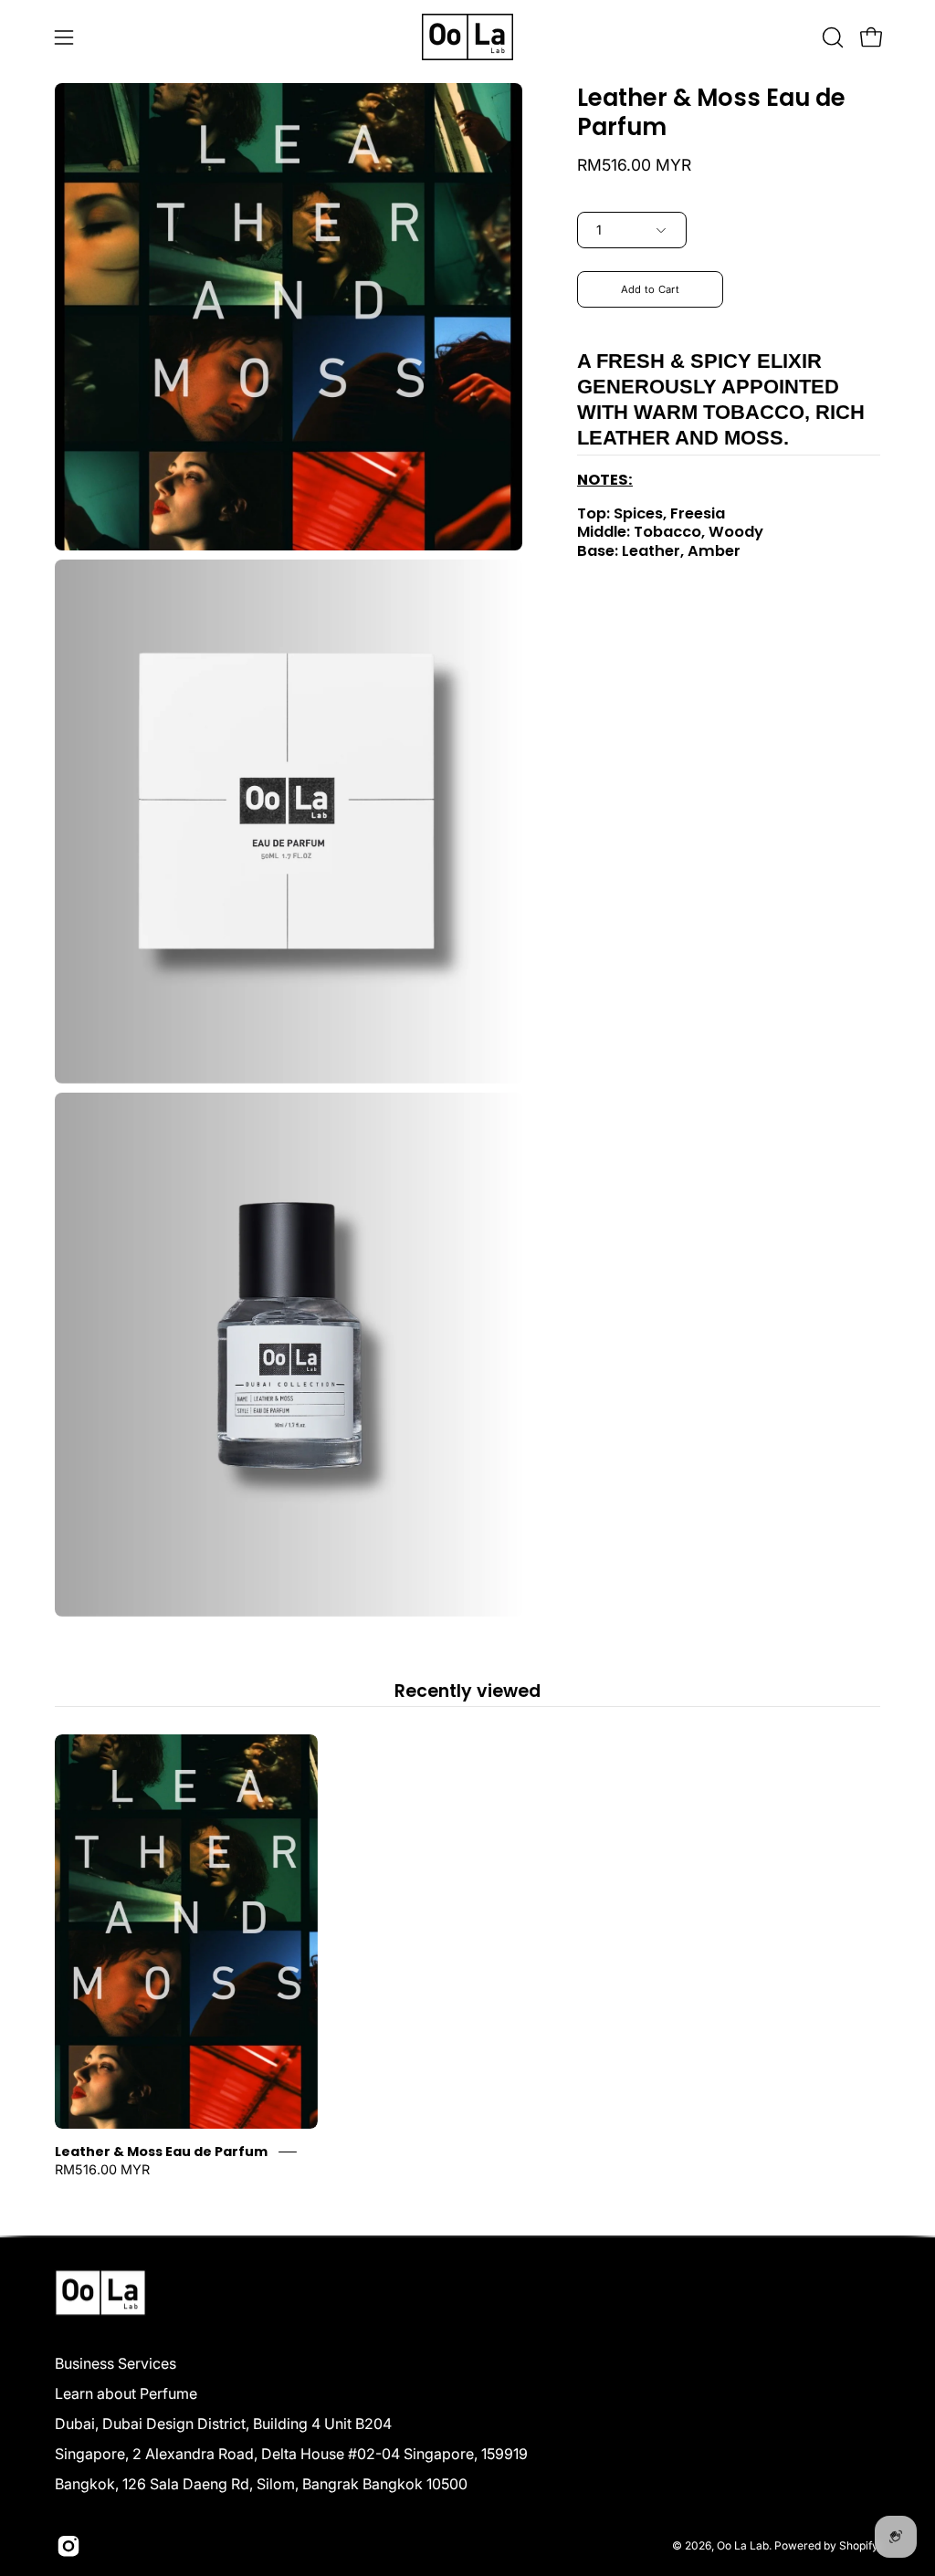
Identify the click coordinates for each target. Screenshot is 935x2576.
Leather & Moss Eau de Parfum (161, 2152)
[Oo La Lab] (467, 37)
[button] (831, 37)
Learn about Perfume (126, 2393)
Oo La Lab (743, 2545)
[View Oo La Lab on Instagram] (68, 2546)
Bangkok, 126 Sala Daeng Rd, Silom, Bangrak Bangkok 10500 (261, 2484)
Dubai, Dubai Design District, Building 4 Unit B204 (223, 2424)
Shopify (858, 2545)
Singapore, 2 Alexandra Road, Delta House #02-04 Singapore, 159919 (291, 2454)
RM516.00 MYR (102, 2169)
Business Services (116, 2363)
